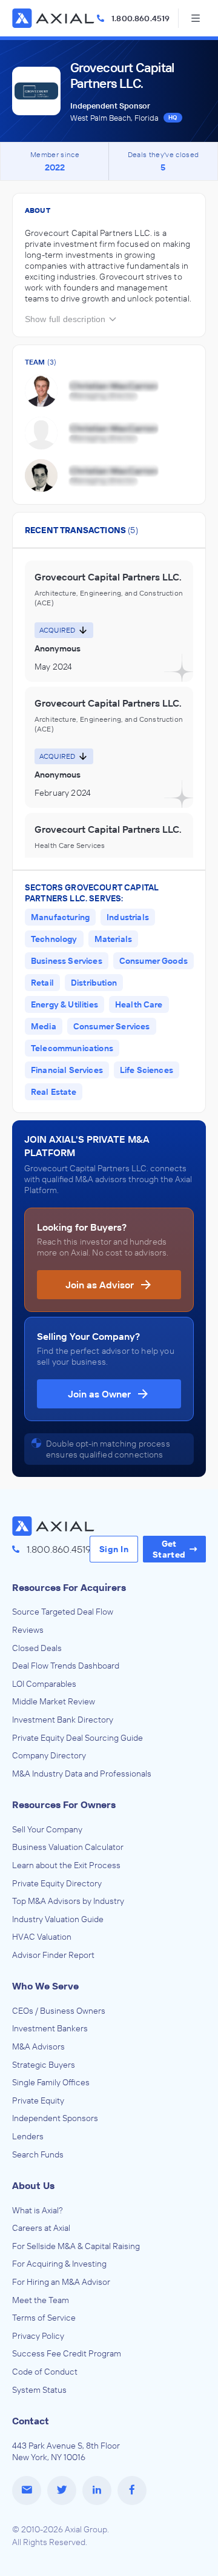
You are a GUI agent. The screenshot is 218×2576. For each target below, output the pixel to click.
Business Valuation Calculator (68, 1847)
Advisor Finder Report (53, 1955)
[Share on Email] (27, 2490)
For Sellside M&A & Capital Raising (76, 2246)
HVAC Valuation (42, 1937)
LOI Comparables (44, 1684)
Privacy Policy (38, 2336)
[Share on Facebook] (132, 2490)
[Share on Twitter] (62, 2490)
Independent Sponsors (55, 2118)
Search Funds (38, 2154)
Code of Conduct (45, 2372)
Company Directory (49, 1755)
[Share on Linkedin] (97, 2490)
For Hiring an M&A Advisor (61, 2282)
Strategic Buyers (44, 2065)
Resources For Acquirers (69, 1587)
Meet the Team (41, 2300)
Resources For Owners (64, 1804)
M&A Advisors (38, 2046)
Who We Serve (45, 1986)
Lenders (28, 2136)
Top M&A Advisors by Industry (68, 1901)
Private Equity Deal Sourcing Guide (78, 1738)
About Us (33, 2185)
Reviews (28, 1630)
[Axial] (54, 18)
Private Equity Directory (57, 1883)
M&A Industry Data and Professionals (82, 1774)
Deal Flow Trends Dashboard (66, 1666)
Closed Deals (37, 1648)
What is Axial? (38, 2210)
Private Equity (38, 2100)
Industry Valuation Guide (58, 1919)
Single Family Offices (51, 2082)
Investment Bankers (50, 2028)
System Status (39, 2390)
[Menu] (195, 18)
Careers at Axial (41, 2228)
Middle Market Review (54, 1701)
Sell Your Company (47, 1829)
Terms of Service (44, 2318)
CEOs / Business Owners (59, 2011)
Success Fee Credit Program (67, 2353)
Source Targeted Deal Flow (63, 1612)
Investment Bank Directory (63, 1720)
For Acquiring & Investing (59, 2264)
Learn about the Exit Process (66, 1865)
